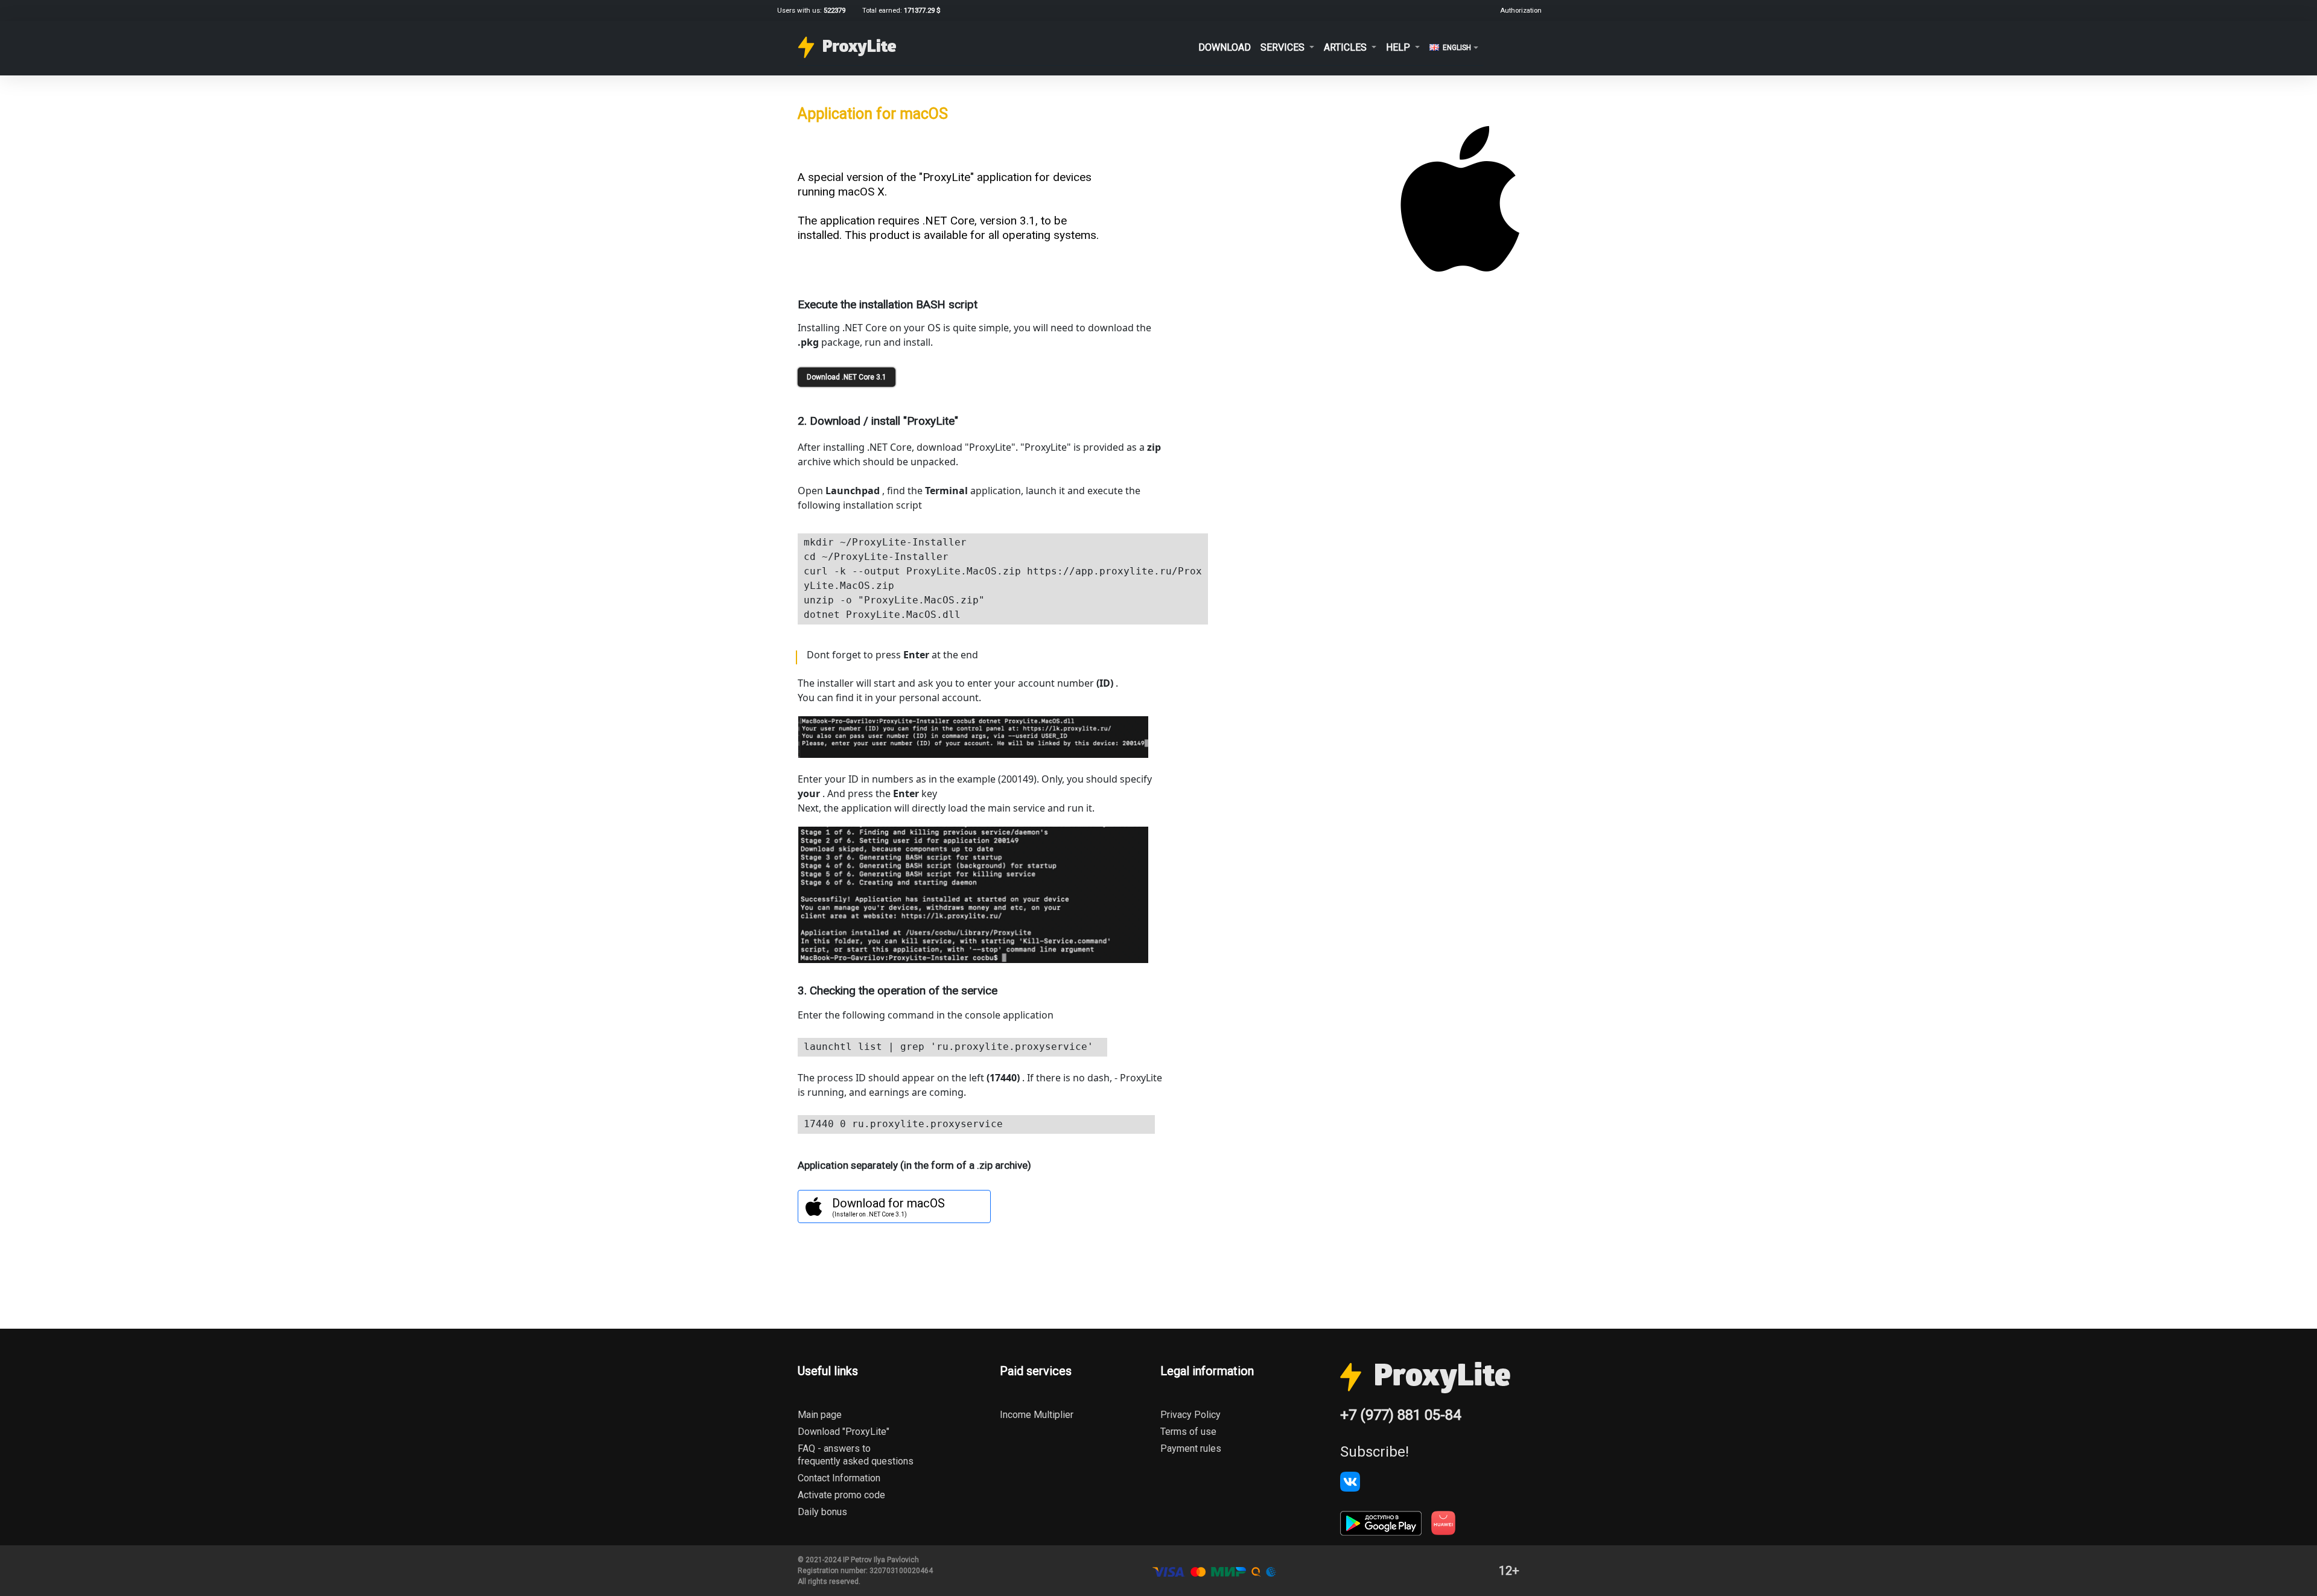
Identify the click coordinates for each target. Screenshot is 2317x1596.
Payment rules (1191, 1448)
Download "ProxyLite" (844, 1432)
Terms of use (1188, 1432)
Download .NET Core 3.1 (847, 377)
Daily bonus (822, 1512)
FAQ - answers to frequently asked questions (856, 1455)
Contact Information (839, 1478)
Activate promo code (841, 1495)
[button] (1287, 47)
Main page (820, 1415)
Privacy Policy (1190, 1415)
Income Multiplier (1037, 1415)
